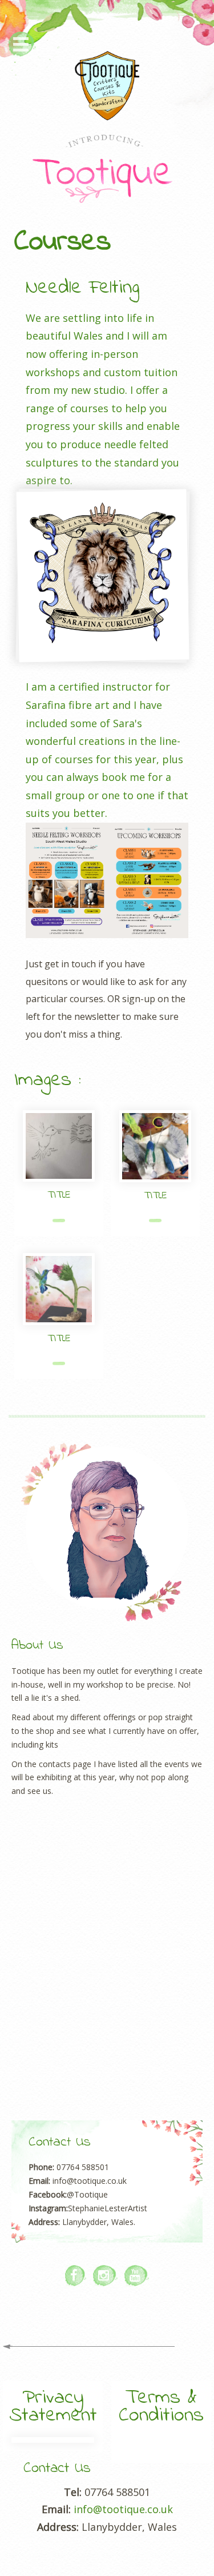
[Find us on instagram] (105, 2276)
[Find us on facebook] (76, 2276)
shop (45, 1731)
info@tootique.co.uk (123, 2509)
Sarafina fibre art (68, 705)
